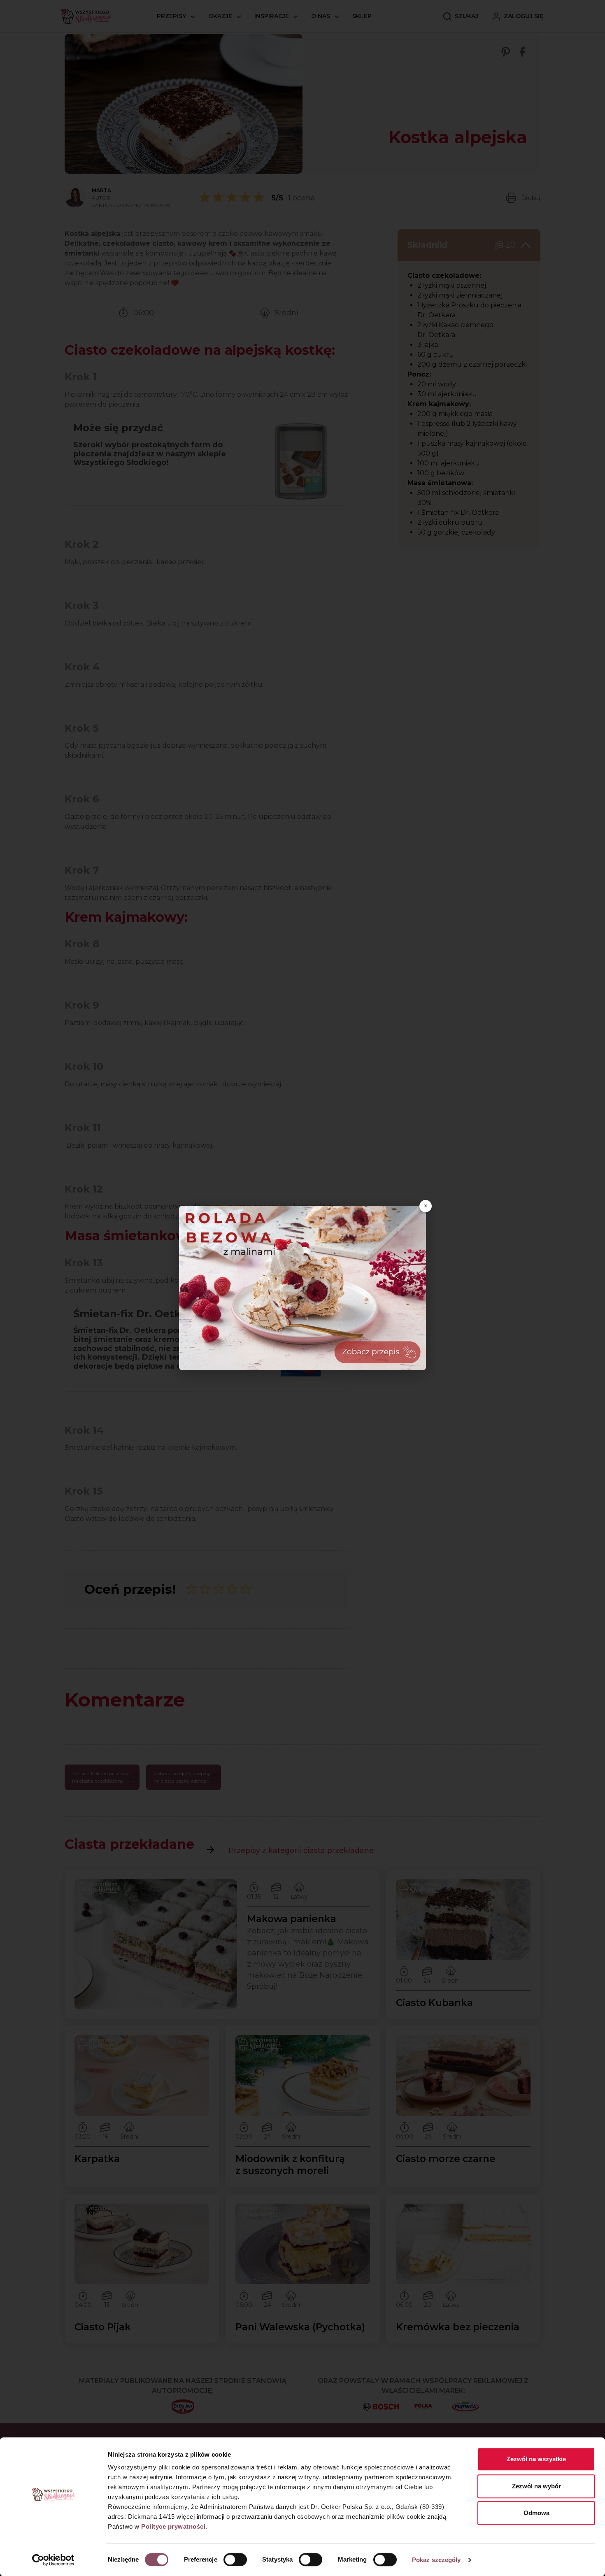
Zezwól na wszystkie (536, 2459)
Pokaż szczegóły (436, 2560)
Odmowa (536, 2513)
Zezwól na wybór (536, 2486)
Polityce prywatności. (174, 2526)
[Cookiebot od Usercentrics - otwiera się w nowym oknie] (53, 2560)
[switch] (235, 2560)
